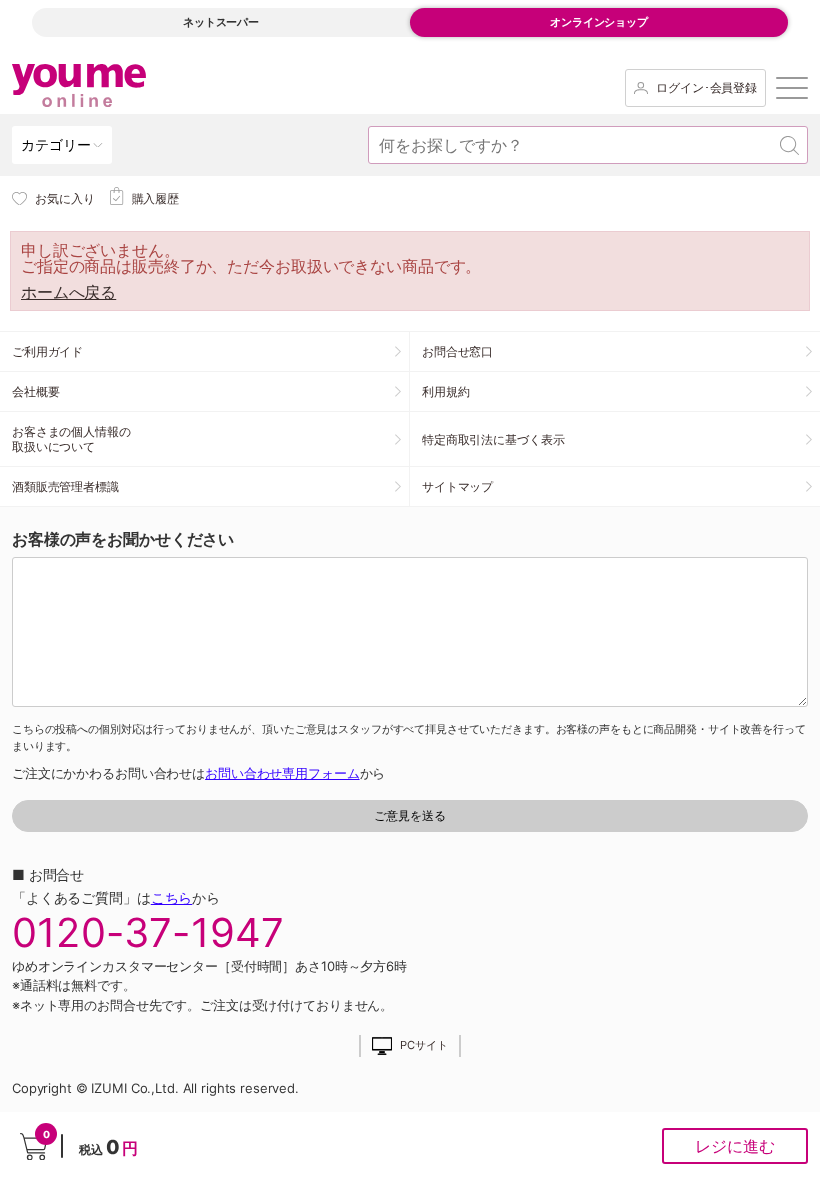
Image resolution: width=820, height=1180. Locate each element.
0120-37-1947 (148, 933)
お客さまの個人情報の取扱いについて (71, 439)
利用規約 (446, 391)
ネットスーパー (221, 22)
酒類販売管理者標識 (65, 486)
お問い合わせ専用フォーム (282, 773)
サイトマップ (457, 486)
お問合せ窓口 (457, 351)
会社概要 (36, 391)
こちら (172, 897)
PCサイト (423, 1045)
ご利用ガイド (47, 351)
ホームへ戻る (68, 292)
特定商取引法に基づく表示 (493, 439)
